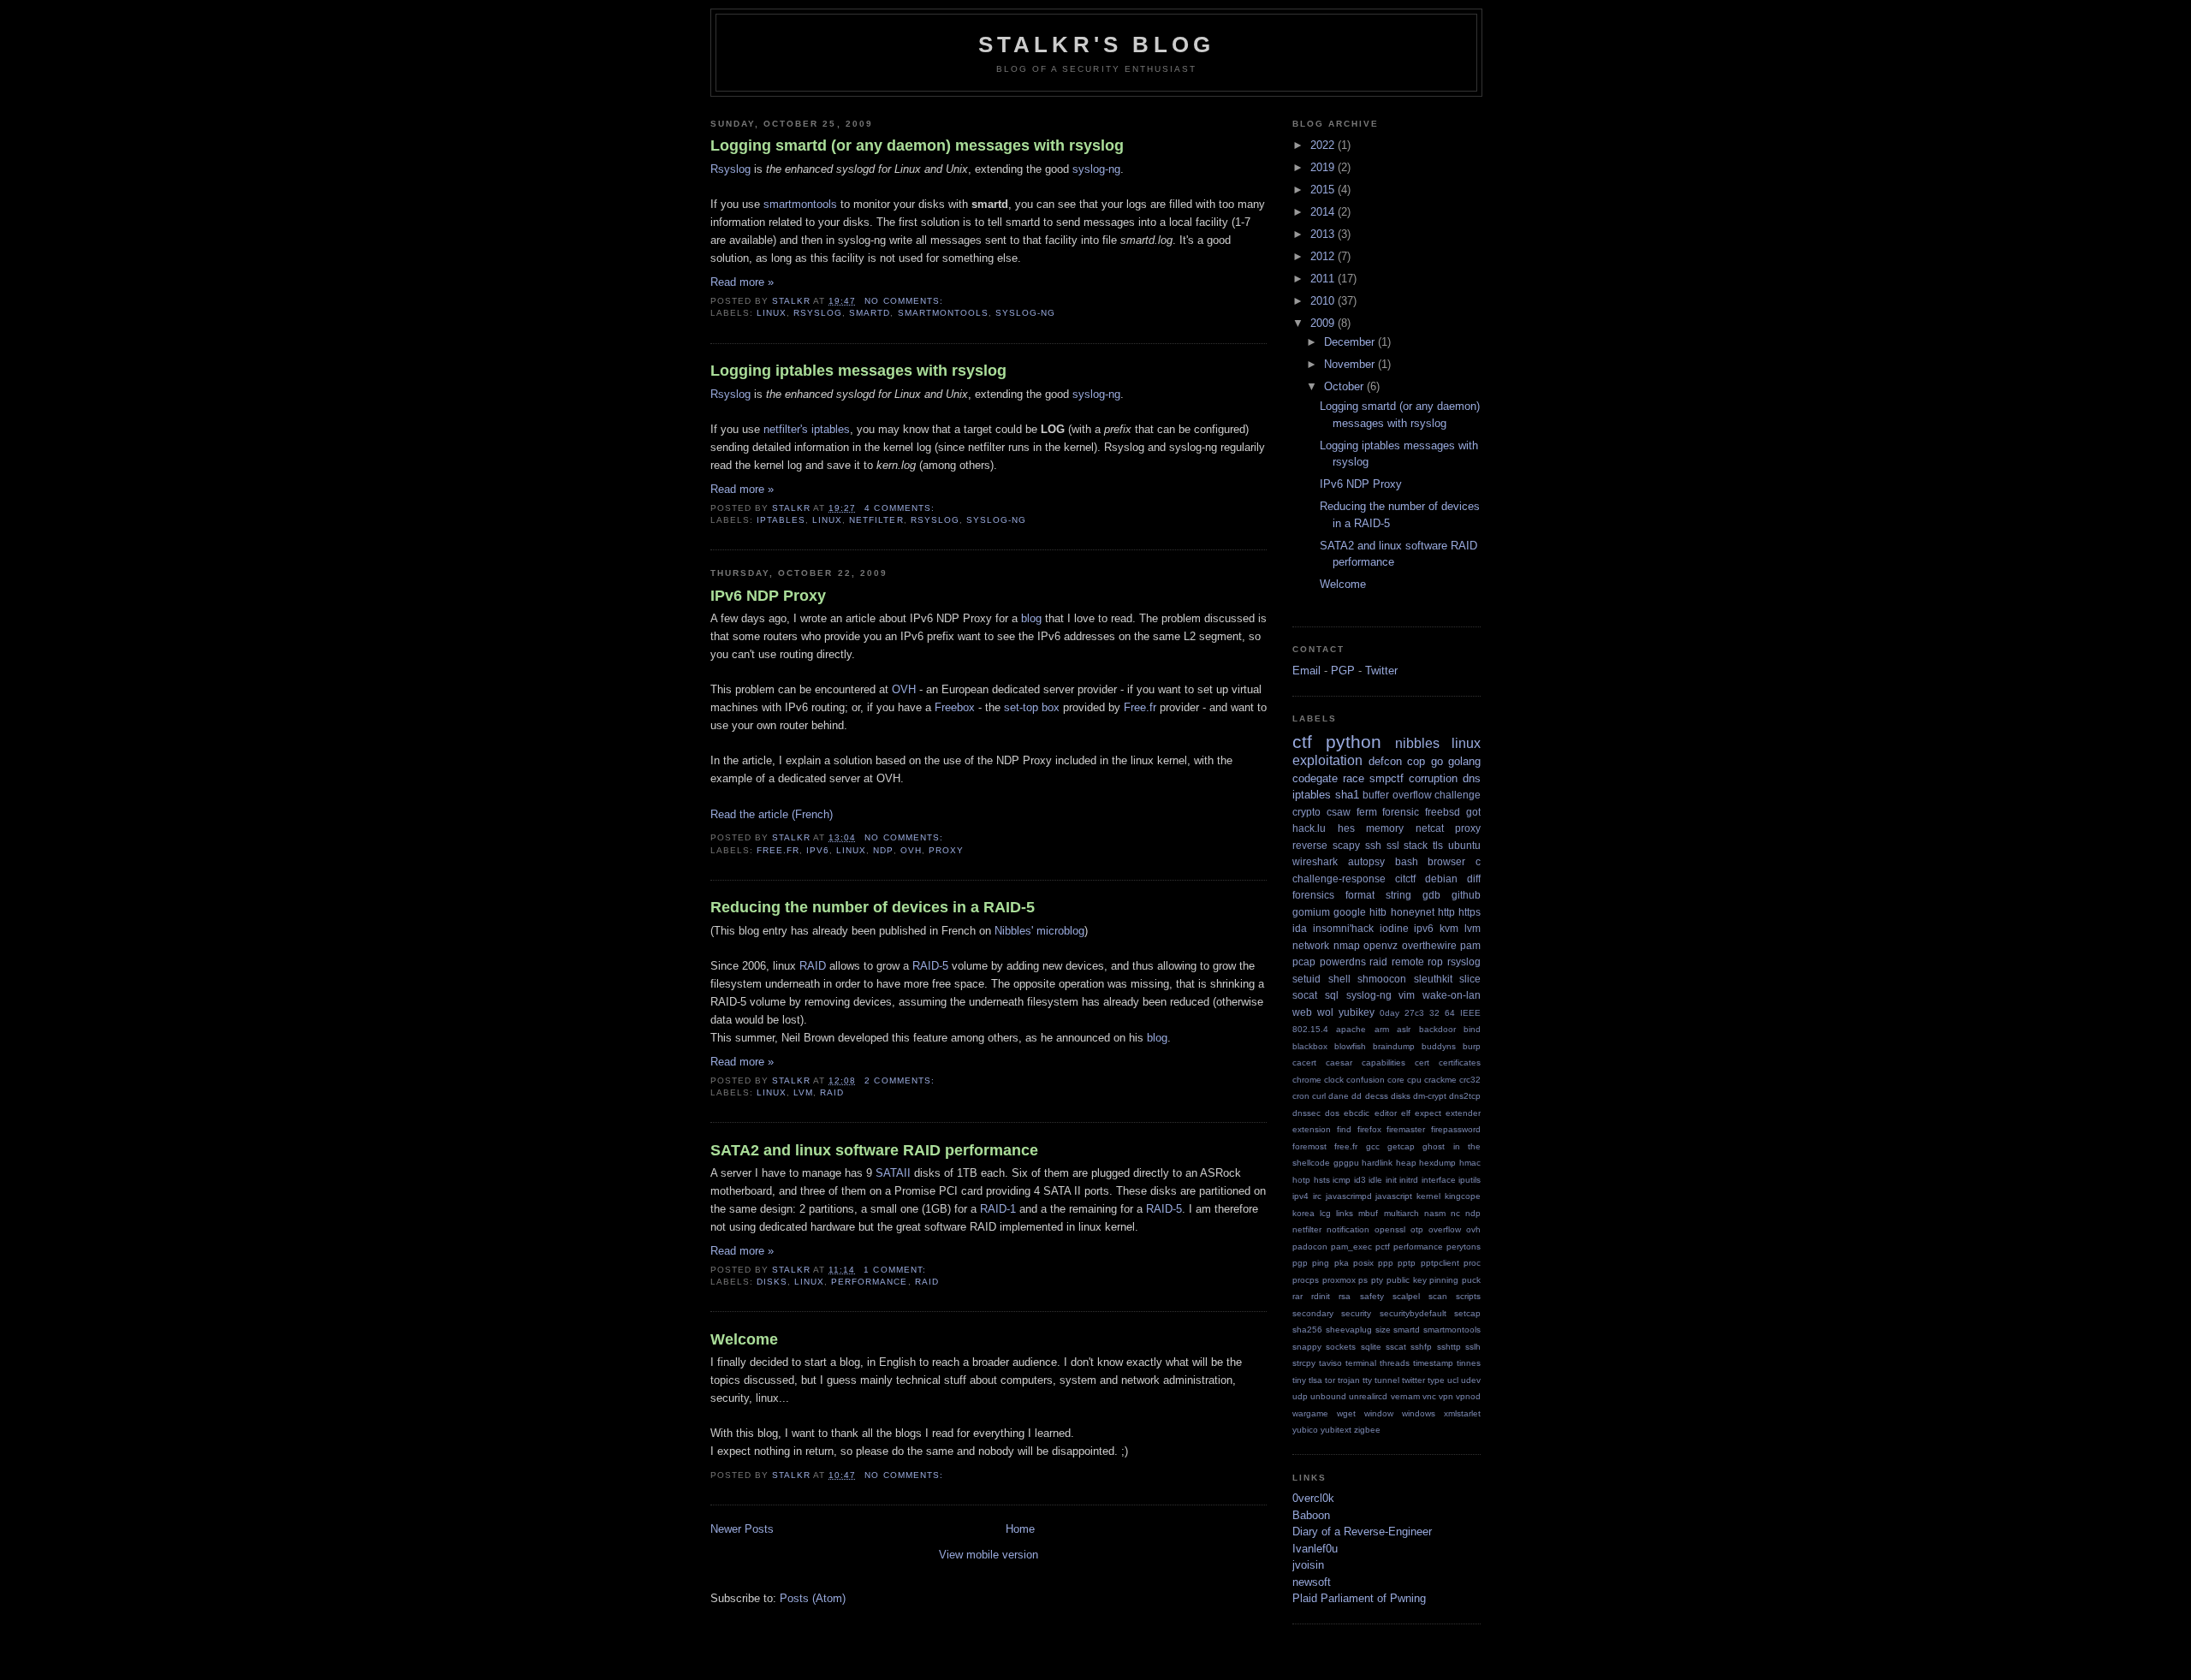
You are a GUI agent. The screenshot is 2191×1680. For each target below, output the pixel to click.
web (1302, 1012)
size (1383, 1330)
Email (1306, 671)
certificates (1460, 1063)
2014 (1324, 212)
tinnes (1469, 1363)
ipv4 (1300, 1196)
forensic (1401, 812)
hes (1346, 828)
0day (1389, 1013)
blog (1031, 618)
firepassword (1456, 1129)
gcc (1373, 1146)
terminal (1361, 1363)
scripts (1468, 1296)
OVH (904, 689)
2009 (1324, 323)
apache (1351, 1029)
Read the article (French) (772, 814)
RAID (813, 966)
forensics (1313, 895)
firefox (1369, 1129)
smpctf (1386, 778)
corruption (1433, 778)
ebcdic (1357, 1113)
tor (1330, 1380)
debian (1441, 879)
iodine (1394, 928)
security (1356, 1313)
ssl (1393, 845)
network (1311, 945)
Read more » (742, 282)
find (1344, 1129)
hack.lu (1309, 828)
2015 (1324, 190)
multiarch (1401, 1213)
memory (1385, 828)
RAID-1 (998, 1209)
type (1436, 1380)
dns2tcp (1465, 1096)
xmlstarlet (1462, 1413)
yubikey (1357, 1012)
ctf (1302, 742)
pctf (1383, 1247)
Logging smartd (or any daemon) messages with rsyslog (917, 145)
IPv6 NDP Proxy (768, 596)
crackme (1440, 1080)
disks (772, 1282)
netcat (1430, 828)
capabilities (1383, 1063)
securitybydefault (1413, 1313)
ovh (911, 850)
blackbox (1310, 1046)
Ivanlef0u (1315, 1549)
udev (1471, 1380)
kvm (1449, 928)
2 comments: (901, 1080)
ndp (883, 850)
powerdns (1343, 962)
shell (1339, 979)
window (1379, 1413)
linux (772, 313)
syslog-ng (1096, 169)
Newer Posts (742, 1529)
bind (1472, 1029)
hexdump (1437, 1163)
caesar (1339, 1063)
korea (1303, 1213)
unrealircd (1368, 1396)
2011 (1324, 279)
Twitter (1381, 671)
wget (1346, 1413)
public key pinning (1422, 1280)
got (1473, 812)
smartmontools (800, 204)
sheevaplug (1349, 1330)
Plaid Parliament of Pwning (1359, 1598)
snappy (1307, 1347)
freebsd (1443, 812)
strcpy (1304, 1363)
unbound (1328, 1396)
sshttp (1449, 1347)
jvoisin (1308, 1565)
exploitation (1327, 760)
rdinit (1321, 1296)
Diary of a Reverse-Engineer (1362, 1532)
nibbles (1417, 743)
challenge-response (1339, 879)
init (1391, 1180)
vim (1407, 995)
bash (1407, 861)
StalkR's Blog (1097, 45)
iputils (1470, 1180)
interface (1439, 1180)
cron (1301, 1096)
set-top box (1032, 707)
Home (1020, 1529)
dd (1357, 1096)
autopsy (1366, 861)
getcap (1401, 1146)
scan (1438, 1296)
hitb (1378, 912)
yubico (1305, 1430)
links (1345, 1213)
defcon (1385, 761)
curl (1319, 1096)
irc (1317, 1196)
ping (1321, 1263)
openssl (1390, 1229)
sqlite (1371, 1347)
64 (1450, 1013)
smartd (870, 313)
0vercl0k (1313, 1498)
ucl (1453, 1380)
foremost (1309, 1146)
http (1446, 912)
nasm (1435, 1213)
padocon (1310, 1247)
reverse (1310, 845)
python (1354, 742)
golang (1464, 761)
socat (1305, 995)
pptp (1407, 1263)
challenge (1458, 795)
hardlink (1377, 1163)
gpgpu (1346, 1163)
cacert (1304, 1063)
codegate (1315, 778)
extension (1312, 1129)
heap (1406, 1163)
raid (832, 1092)
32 (1434, 1013)
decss (1377, 1096)
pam (1470, 945)
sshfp (1421, 1347)
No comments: (905, 301)
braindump (1394, 1046)
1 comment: (896, 1270)
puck (1471, 1280)
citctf (1405, 879)
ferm (1367, 812)
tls (1438, 845)
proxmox (1339, 1280)
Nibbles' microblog (1039, 931)
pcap (1304, 962)
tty (1367, 1380)
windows (1419, 1413)
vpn (1446, 1396)
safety (1372, 1296)
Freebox (955, 707)
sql (1332, 995)
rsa (1345, 1296)
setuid (1306, 979)
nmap (1347, 945)
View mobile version (989, 1555)
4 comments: (901, 508)
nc (1455, 1213)
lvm (803, 1092)
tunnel (1387, 1380)
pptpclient (1440, 1263)
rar (1297, 1296)
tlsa (1315, 1380)
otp (1417, 1229)
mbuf (1368, 1213)
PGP (1343, 671)
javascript (1394, 1196)
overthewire (1429, 945)
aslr (1404, 1029)
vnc (1429, 1396)
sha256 (1307, 1330)
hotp (1301, 1180)
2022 (1324, 145)
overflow (1445, 1229)
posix (1363, 1263)
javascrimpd (1349, 1196)
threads (1395, 1363)
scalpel (1406, 1296)
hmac (1470, 1163)
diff (1474, 879)
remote (1408, 962)
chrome (1307, 1080)
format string (1378, 895)
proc (1472, 1263)
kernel (1428, 1196)
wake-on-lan (1452, 995)
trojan (1349, 1380)
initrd (1409, 1180)
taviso (1330, 1363)
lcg (1325, 1213)
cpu (1414, 1080)
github (1466, 895)
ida (1300, 928)
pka (1342, 1263)
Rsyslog (730, 169)
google (1350, 912)
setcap (1467, 1313)
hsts (1322, 1180)
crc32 (1470, 1080)
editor (1386, 1113)
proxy (946, 850)
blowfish (1350, 1046)
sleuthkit (1433, 979)
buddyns (1439, 1046)
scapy (1346, 845)
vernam (1405, 1396)
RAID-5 (930, 966)
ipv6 (818, 850)
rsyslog (818, 313)
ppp (1386, 1263)
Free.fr (1140, 707)
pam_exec (1351, 1247)
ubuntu (1464, 845)
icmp (1342, 1180)
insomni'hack (1343, 928)
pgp (1300, 1263)
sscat (1396, 1347)
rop (1435, 962)
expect (1428, 1113)
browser (1446, 861)
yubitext (1336, 1430)
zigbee (1367, 1430)
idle (1375, 1180)
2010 (1324, 301)
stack (1416, 845)
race (1354, 778)
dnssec (1306, 1113)
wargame (1310, 1413)
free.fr (778, 850)
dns (1472, 778)
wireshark (1315, 861)
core (1396, 1080)
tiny (1299, 1380)
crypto (1306, 812)
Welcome (744, 1339)
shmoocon (1382, 979)
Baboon (1311, 1515)
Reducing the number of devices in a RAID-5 (873, 907)
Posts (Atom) (813, 1598)
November (1351, 364)
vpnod (1468, 1396)
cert (1422, 1063)
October (1345, 386)
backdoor (1437, 1029)
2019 (1324, 167)
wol (1325, 1012)
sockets (1341, 1347)
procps (1306, 1280)
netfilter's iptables (807, 429)
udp (1300, 1396)
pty (1377, 1280)
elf (1406, 1113)
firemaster (1406, 1129)
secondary (1313, 1313)
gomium (1311, 912)
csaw (1339, 812)
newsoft (1312, 1582)
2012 (1324, 256)
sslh (1473, 1347)
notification (1348, 1229)
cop (1416, 761)
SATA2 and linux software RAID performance (874, 1150)
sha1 (1347, 795)
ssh (1373, 845)
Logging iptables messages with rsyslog (858, 371)
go (1437, 761)
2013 (1324, 234)
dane (1339, 1096)
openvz (1381, 945)
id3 (1360, 1180)
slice (1470, 979)
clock (1334, 1080)
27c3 (1414, 1013)
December (1351, 342)
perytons (1464, 1247)
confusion (1366, 1080)
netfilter (876, 520)
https (1470, 912)
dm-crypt (1430, 1096)
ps (1363, 1280)
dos (1332, 1113)
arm (1382, 1029)
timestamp (1433, 1363)
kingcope (1463, 1196)
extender (1463, 1113)
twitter (1413, 1380)
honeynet (1413, 912)
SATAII (893, 1173)
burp (1472, 1046)
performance (869, 1282)
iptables (781, 520)
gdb (1431, 895)
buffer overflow (1397, 795)
